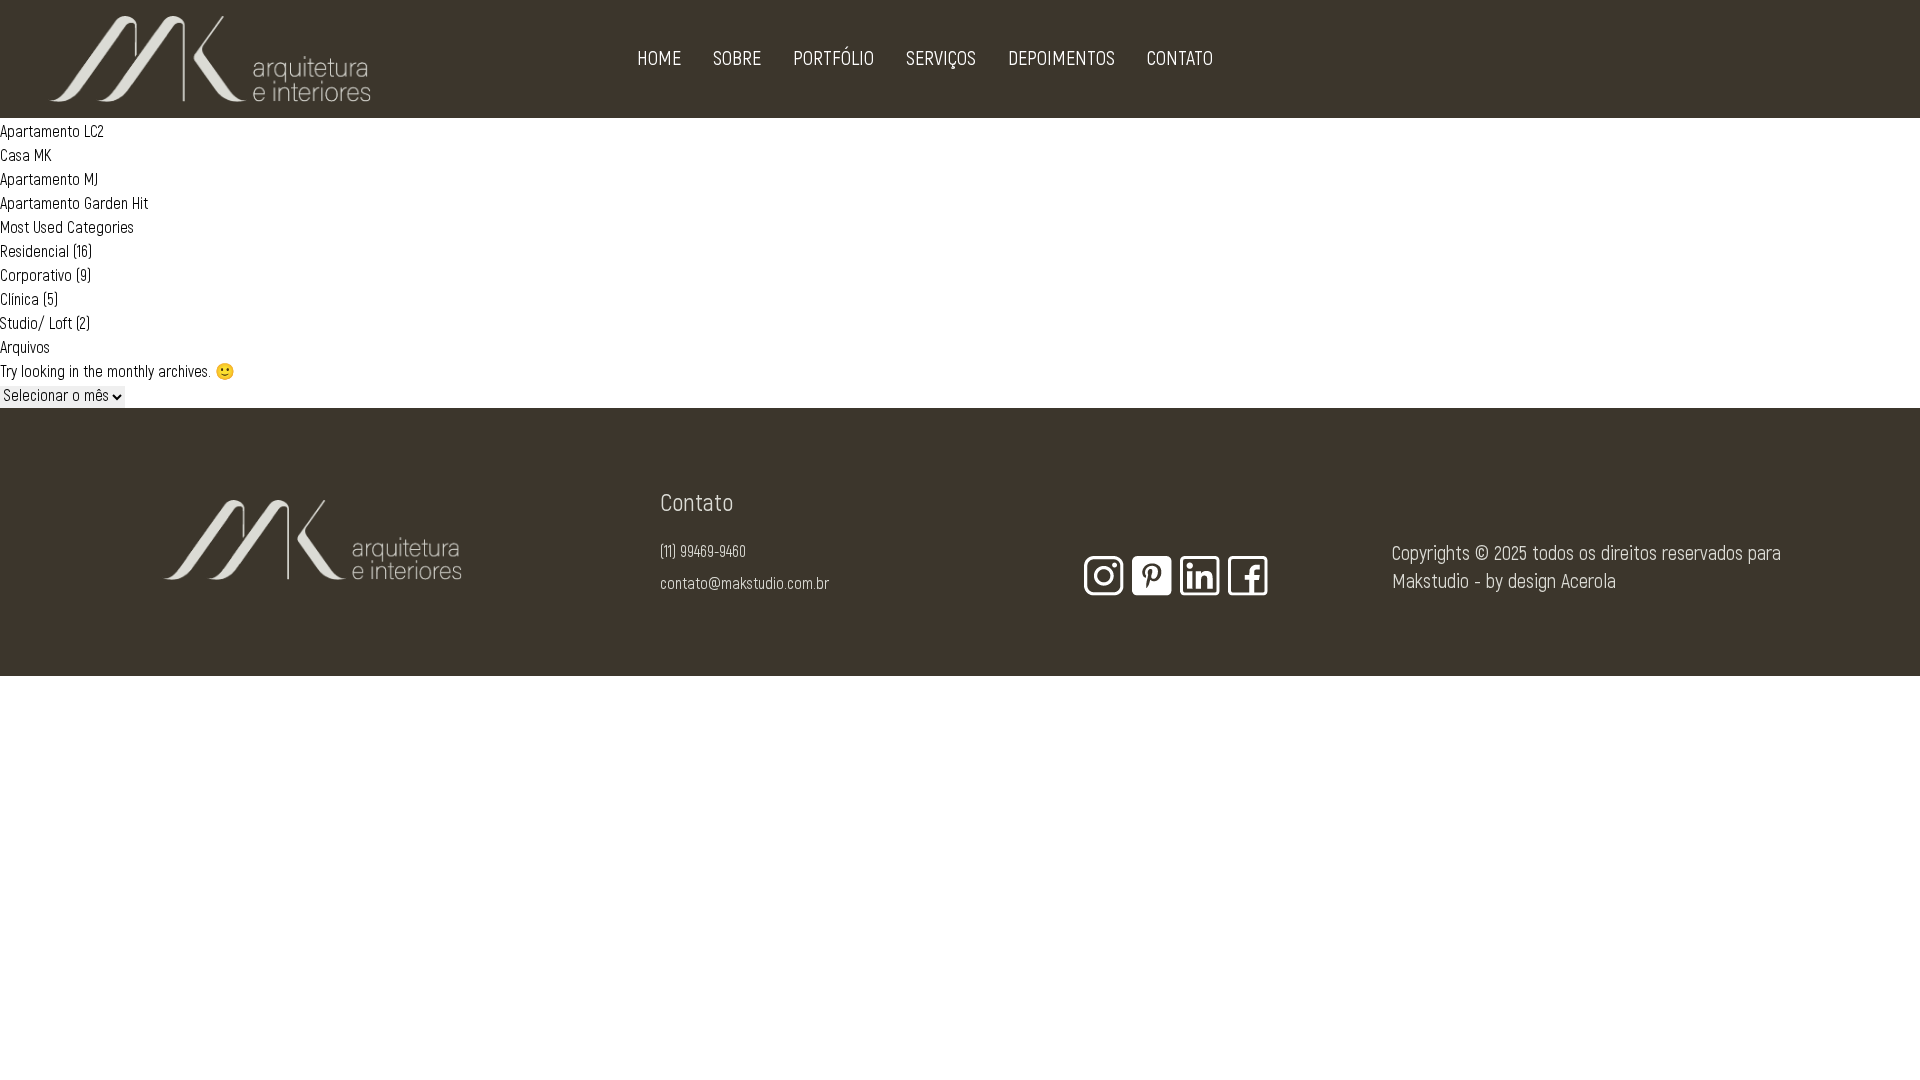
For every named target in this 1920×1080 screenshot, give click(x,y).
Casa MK (25, 156)
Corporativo (36, 276)
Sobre (737, 58)
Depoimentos (1061, 58)
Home (659, 58)
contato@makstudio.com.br (744, 584)
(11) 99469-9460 (703, 552)
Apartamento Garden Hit (74, 204)
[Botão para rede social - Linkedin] (1200, 576)
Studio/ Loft (36, 324)
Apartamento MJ (49, 180)
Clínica (19, 300)
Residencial (34, 252)
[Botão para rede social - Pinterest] (1152, 576)
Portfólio (833, 58)
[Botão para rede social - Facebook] (1248, 576)
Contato (1180, 58)
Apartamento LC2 (52, 132)
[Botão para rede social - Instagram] (1104, 576)
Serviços (941, 58)
